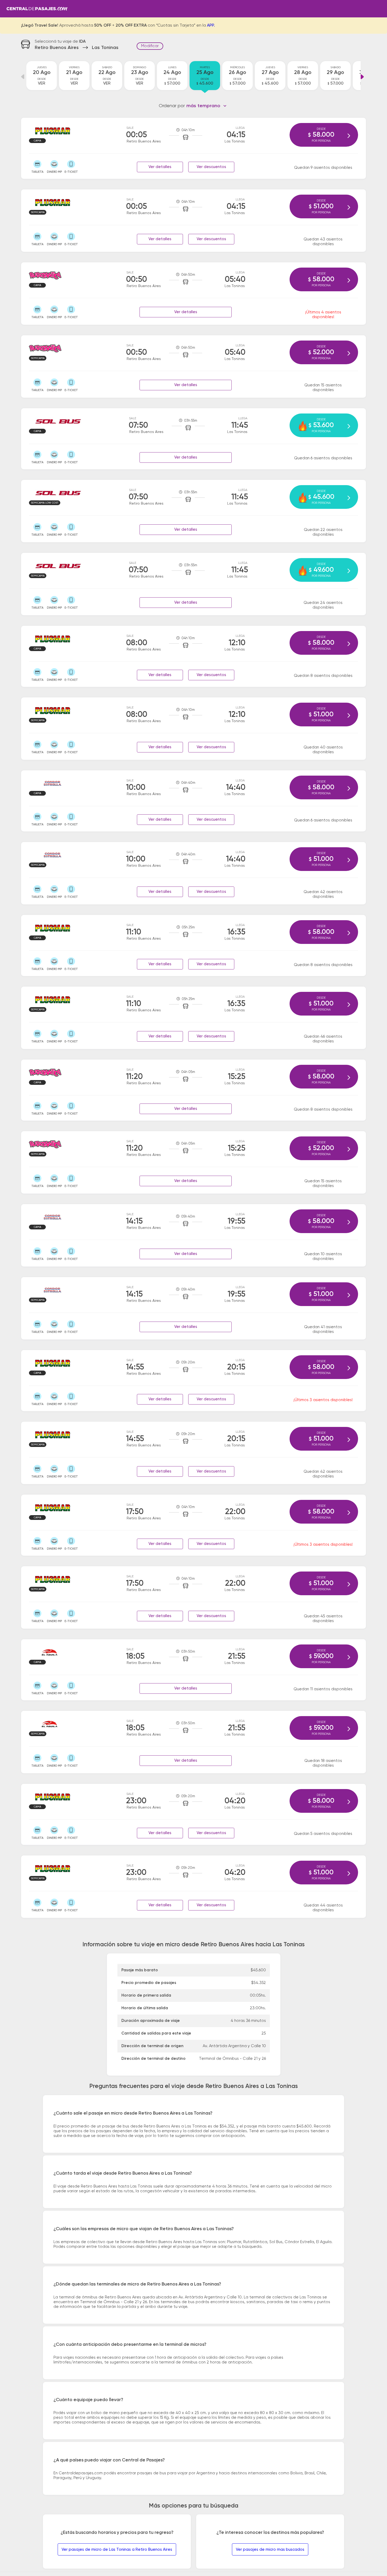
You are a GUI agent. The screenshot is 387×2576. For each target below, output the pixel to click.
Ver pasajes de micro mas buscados (270, 2550)
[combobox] (207, 106)
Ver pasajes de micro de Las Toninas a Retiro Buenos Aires (117, 2550)
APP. (211, 26)
